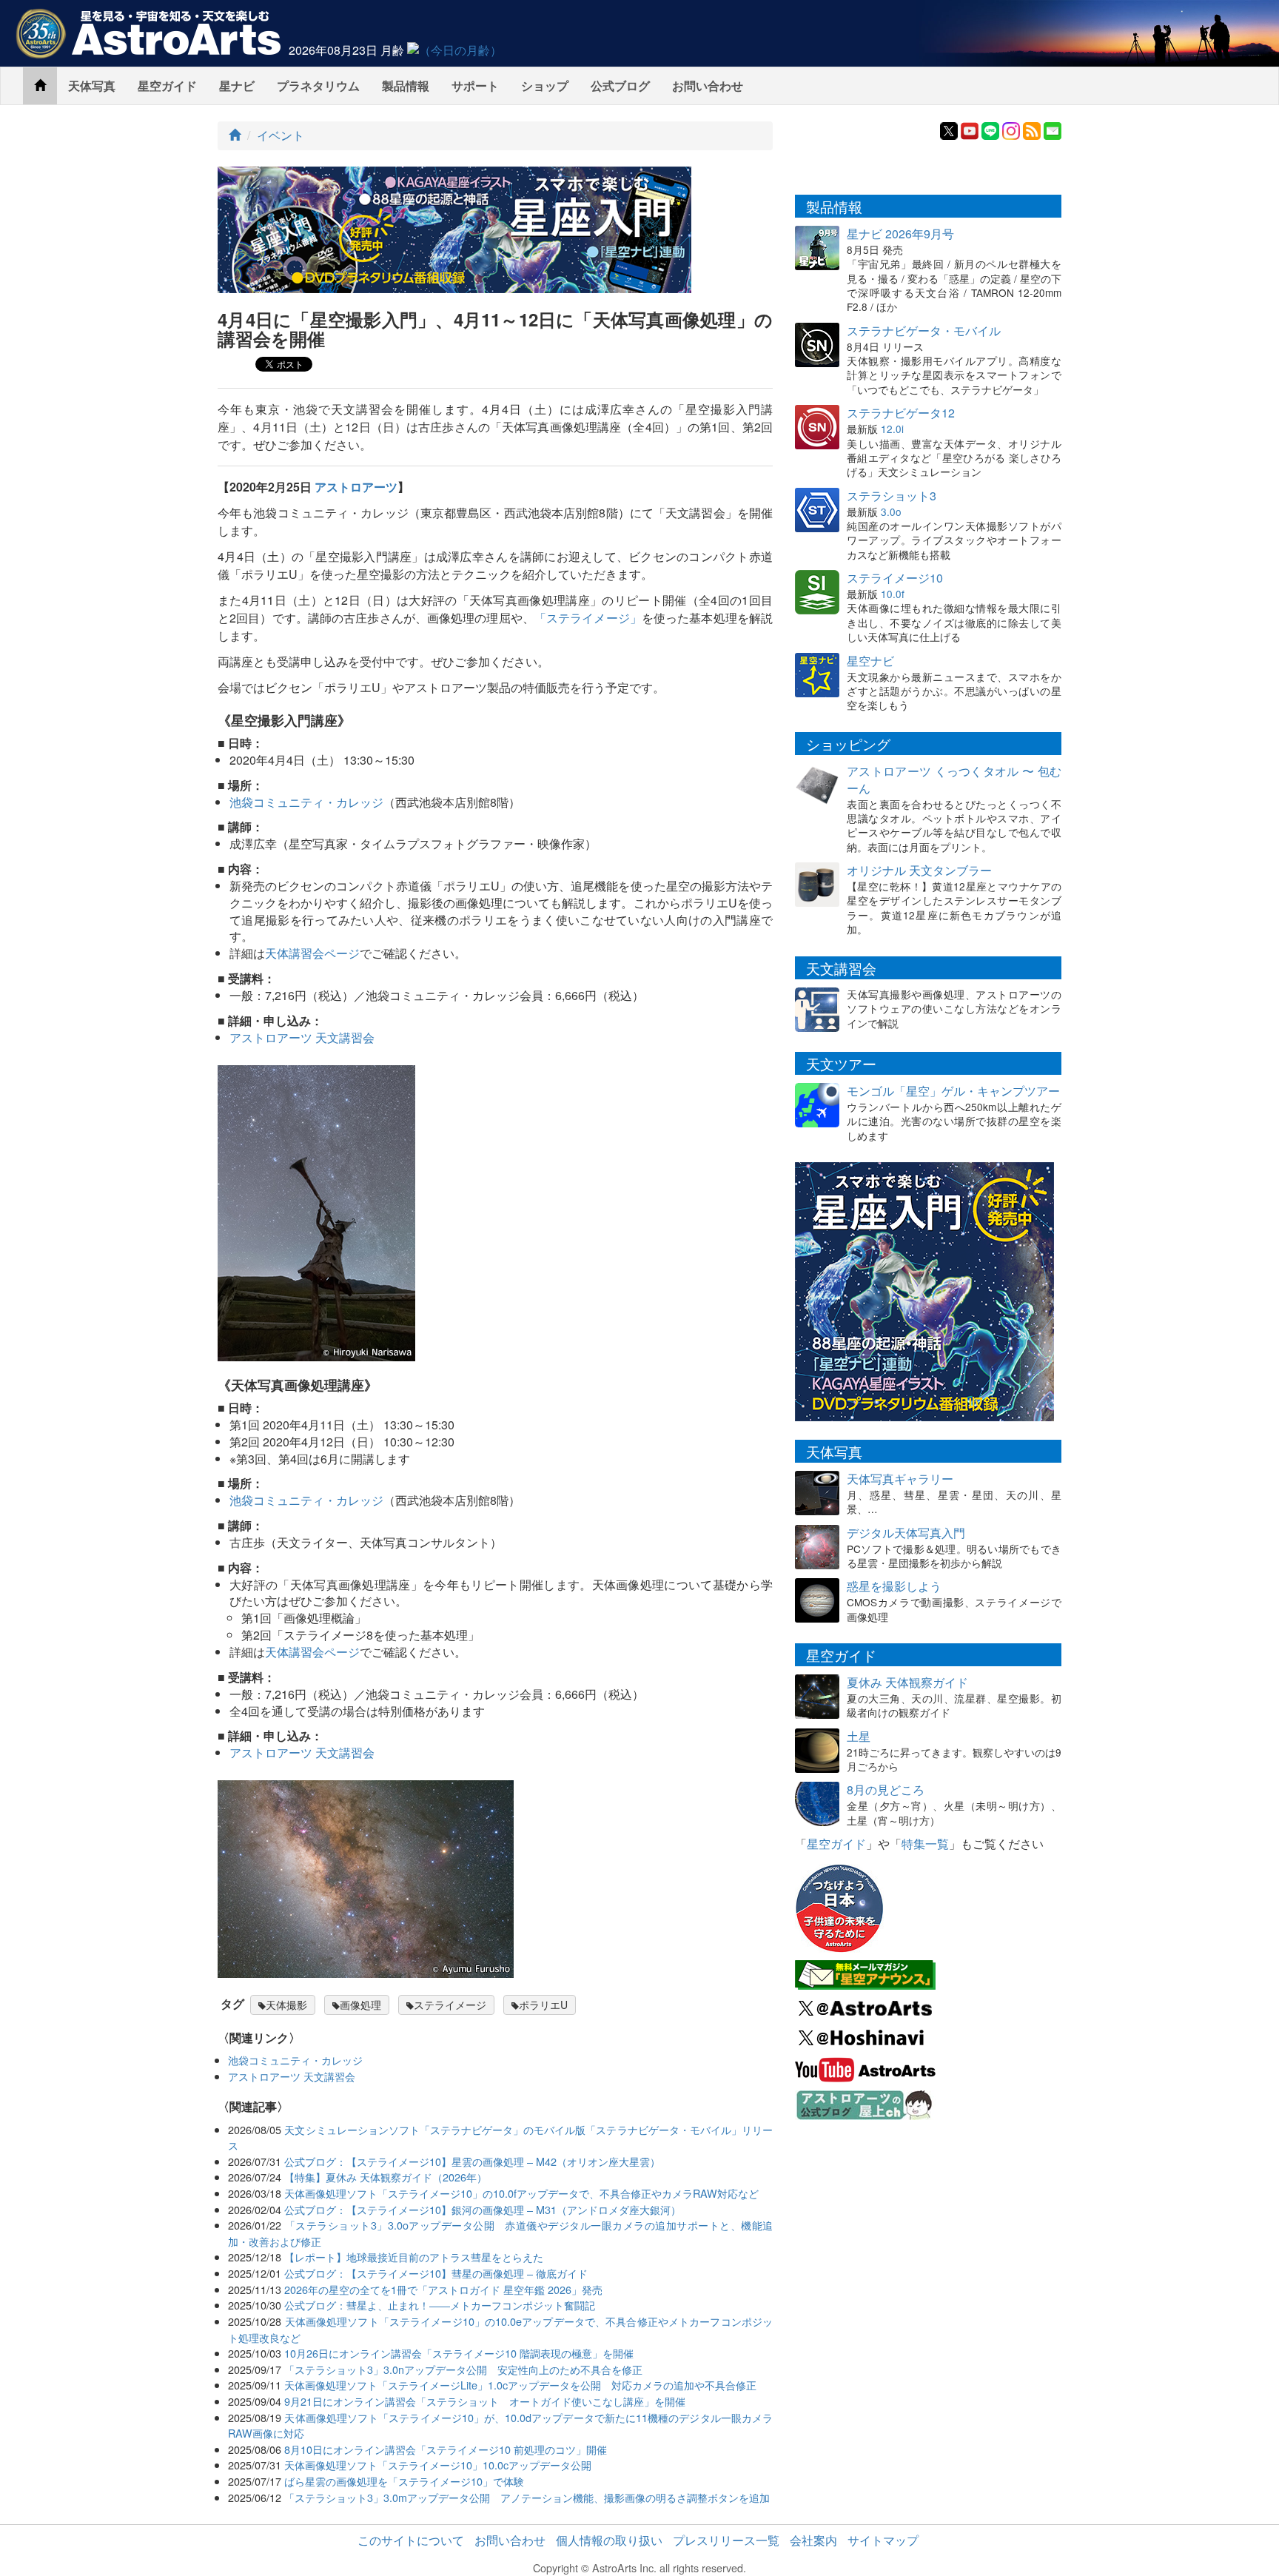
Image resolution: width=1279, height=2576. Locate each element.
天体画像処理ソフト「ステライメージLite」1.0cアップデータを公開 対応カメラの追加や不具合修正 (520, 2385)
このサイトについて (411, 2540)
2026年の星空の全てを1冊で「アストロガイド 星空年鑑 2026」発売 (443, 2289)
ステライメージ (450, 2005)
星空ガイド (167, 85)
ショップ (545, 85)
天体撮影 (286, 2005)
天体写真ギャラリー (900, 1479)
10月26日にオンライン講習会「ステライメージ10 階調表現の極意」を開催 (459, 2353)
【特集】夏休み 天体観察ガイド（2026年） (386, 2177)
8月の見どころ (886, 1790)
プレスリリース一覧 (726, 2540)
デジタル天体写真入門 (906, 1533)
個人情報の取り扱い (609, 2540)
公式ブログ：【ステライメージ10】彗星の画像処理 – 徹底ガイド (436, 2273)
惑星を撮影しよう (894, 1586)
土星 (859, 1736)
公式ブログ (620, 85)
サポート (475, 85)
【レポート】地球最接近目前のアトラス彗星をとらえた (414, 2257)
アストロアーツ (356, 487)
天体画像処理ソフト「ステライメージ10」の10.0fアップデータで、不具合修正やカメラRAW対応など (521, 2193)
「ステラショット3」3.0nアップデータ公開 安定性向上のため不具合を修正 (463, 2369)
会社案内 (813, 2540)
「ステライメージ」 (588, 618)
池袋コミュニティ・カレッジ (306, 802)
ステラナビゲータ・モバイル (924, 331)
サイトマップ (883, 2540)
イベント (281, 135)
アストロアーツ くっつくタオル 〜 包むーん (954, 779)
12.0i (892, 429)
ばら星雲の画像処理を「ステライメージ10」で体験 (404, 2481)
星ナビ (237, 85)
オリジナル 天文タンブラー (919, 870)
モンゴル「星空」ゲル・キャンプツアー (953, 1091)
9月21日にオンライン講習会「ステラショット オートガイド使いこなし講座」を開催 (485, 2401)
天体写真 (92, 85)
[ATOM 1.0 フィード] (1032, 129)
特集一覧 (925, 1844)
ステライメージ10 (895, 578)
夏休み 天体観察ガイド (907, 1682)
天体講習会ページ (312, 953)
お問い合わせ (708, 85)
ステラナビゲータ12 (901, 413)
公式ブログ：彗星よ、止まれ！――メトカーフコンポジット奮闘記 (440, 2305)
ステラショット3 (892, 496)
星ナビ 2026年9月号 (900, 234)
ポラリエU (543, 2005)
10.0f (893, 594)
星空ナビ (870, 661)
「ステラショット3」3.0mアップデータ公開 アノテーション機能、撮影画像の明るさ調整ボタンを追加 (527, 2497)
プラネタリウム (318, 85)
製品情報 (406, 85)
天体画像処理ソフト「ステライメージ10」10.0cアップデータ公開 (438, 2465)
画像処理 (360, 2005)
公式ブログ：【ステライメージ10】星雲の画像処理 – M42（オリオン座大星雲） (472, 2161)
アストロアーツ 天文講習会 (302, 1037)
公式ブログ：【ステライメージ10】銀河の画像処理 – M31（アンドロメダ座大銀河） (483, 2209)
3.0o (891, 511)
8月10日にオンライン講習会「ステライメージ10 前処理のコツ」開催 (446, 2449)
